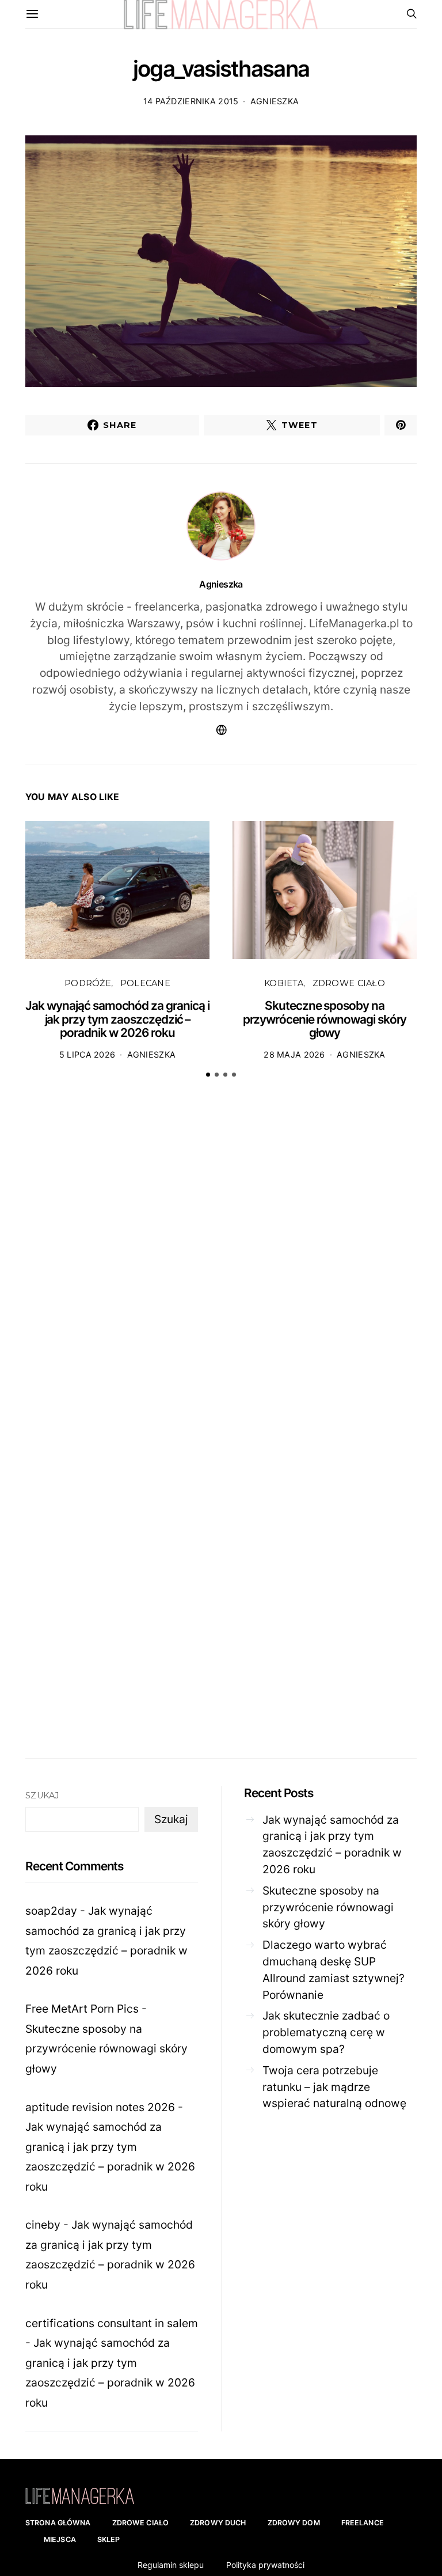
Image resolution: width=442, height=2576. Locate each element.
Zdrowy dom (294, 2523)
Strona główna (58, 2523)
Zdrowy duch (218, 2523)
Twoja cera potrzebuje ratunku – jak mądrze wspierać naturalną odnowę (334, 2087)
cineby (43, 2225)
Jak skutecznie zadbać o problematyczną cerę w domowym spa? (326, 2032)
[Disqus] (221, 1266)
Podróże (88, 983)
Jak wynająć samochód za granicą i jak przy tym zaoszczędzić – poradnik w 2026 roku (117, 1019)
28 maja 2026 (294, 1054)
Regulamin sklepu (171, 2565)
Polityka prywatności (265, 2565)
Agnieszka (275, 101)
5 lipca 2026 (87, 1054)
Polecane (145, 983)
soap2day (51, 1911)
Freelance (363, 2523)
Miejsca (60, 2539)
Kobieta (284, 983)
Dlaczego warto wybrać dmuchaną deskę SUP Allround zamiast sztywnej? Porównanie (334, 1969)
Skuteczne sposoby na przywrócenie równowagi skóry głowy (325, 1019)
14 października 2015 (191, 101)
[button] (208, 1075)
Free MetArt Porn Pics (82, 2009)
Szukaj (42, 1795)
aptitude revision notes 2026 (100, 2107)
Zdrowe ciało (349, 983)
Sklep (109, 2539)
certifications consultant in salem (112, 2323)
